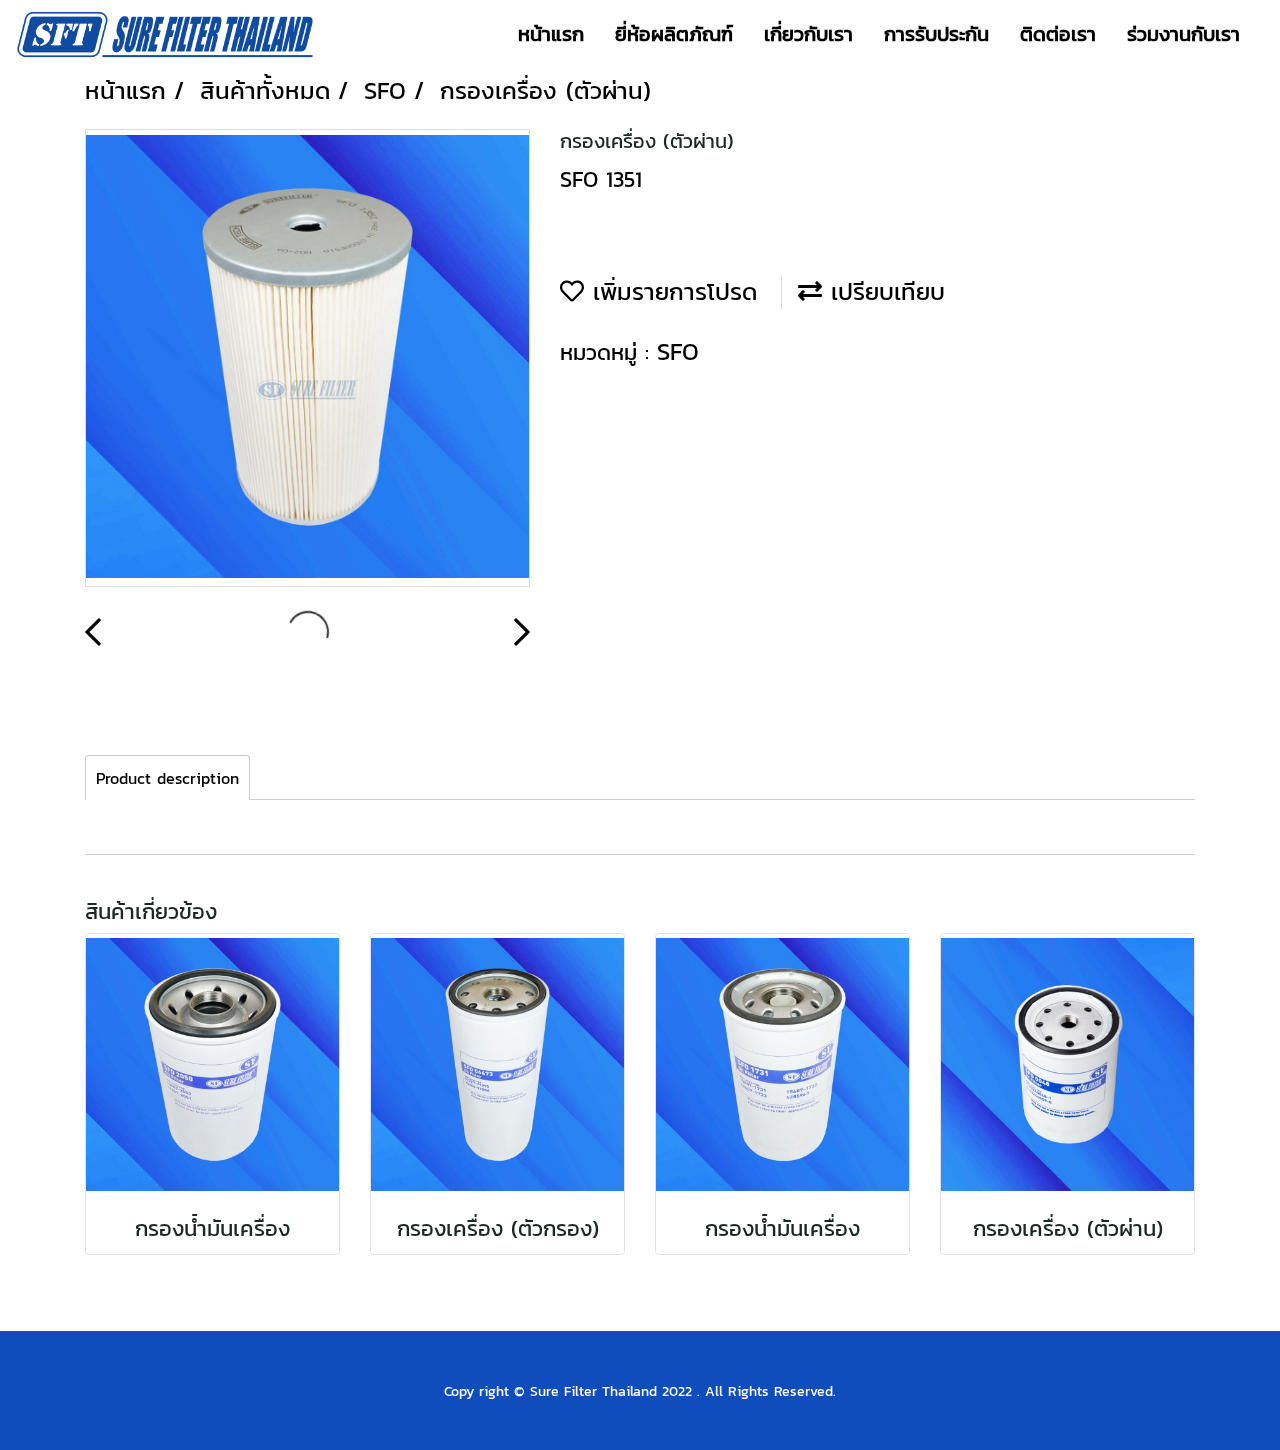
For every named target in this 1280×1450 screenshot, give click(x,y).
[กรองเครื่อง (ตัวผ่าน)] (307, 359)
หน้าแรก (551, 34)
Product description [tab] (167, 778)
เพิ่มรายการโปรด (670, 291)
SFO (678, 351)
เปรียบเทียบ (883, 291)
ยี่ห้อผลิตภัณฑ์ (674, 34)
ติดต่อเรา (1058, 34)
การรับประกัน (936, 34)
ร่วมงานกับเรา (1183, 34)
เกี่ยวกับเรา (808, 34)
